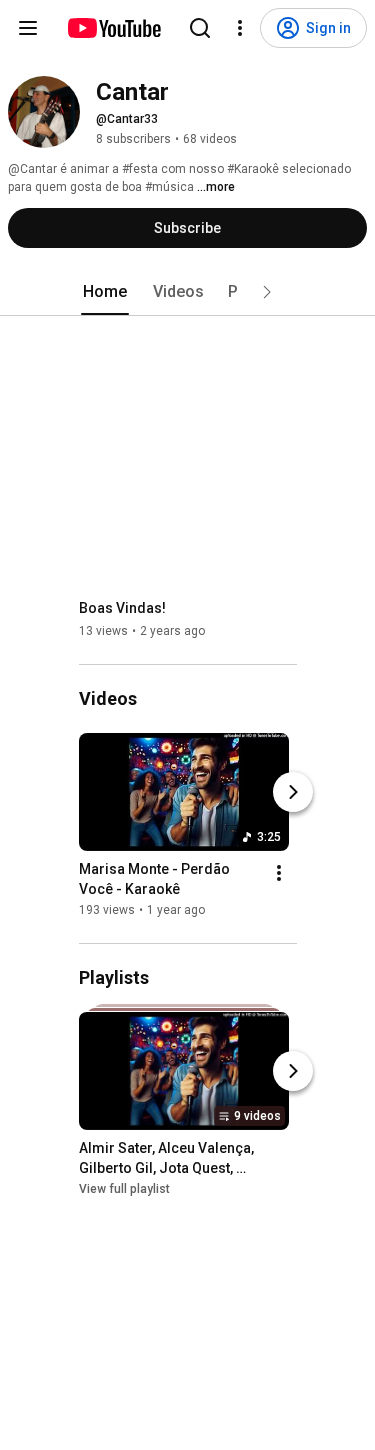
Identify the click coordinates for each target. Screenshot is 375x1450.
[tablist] (188, 292)
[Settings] (240, 28)
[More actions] (279, 873)
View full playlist (124, 1189)
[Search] (200, 28)
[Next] (293, 792)
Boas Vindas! (122, 608)
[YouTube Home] (113, 28)
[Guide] (28, 28)
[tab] (105, 292)
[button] (267, 292)
